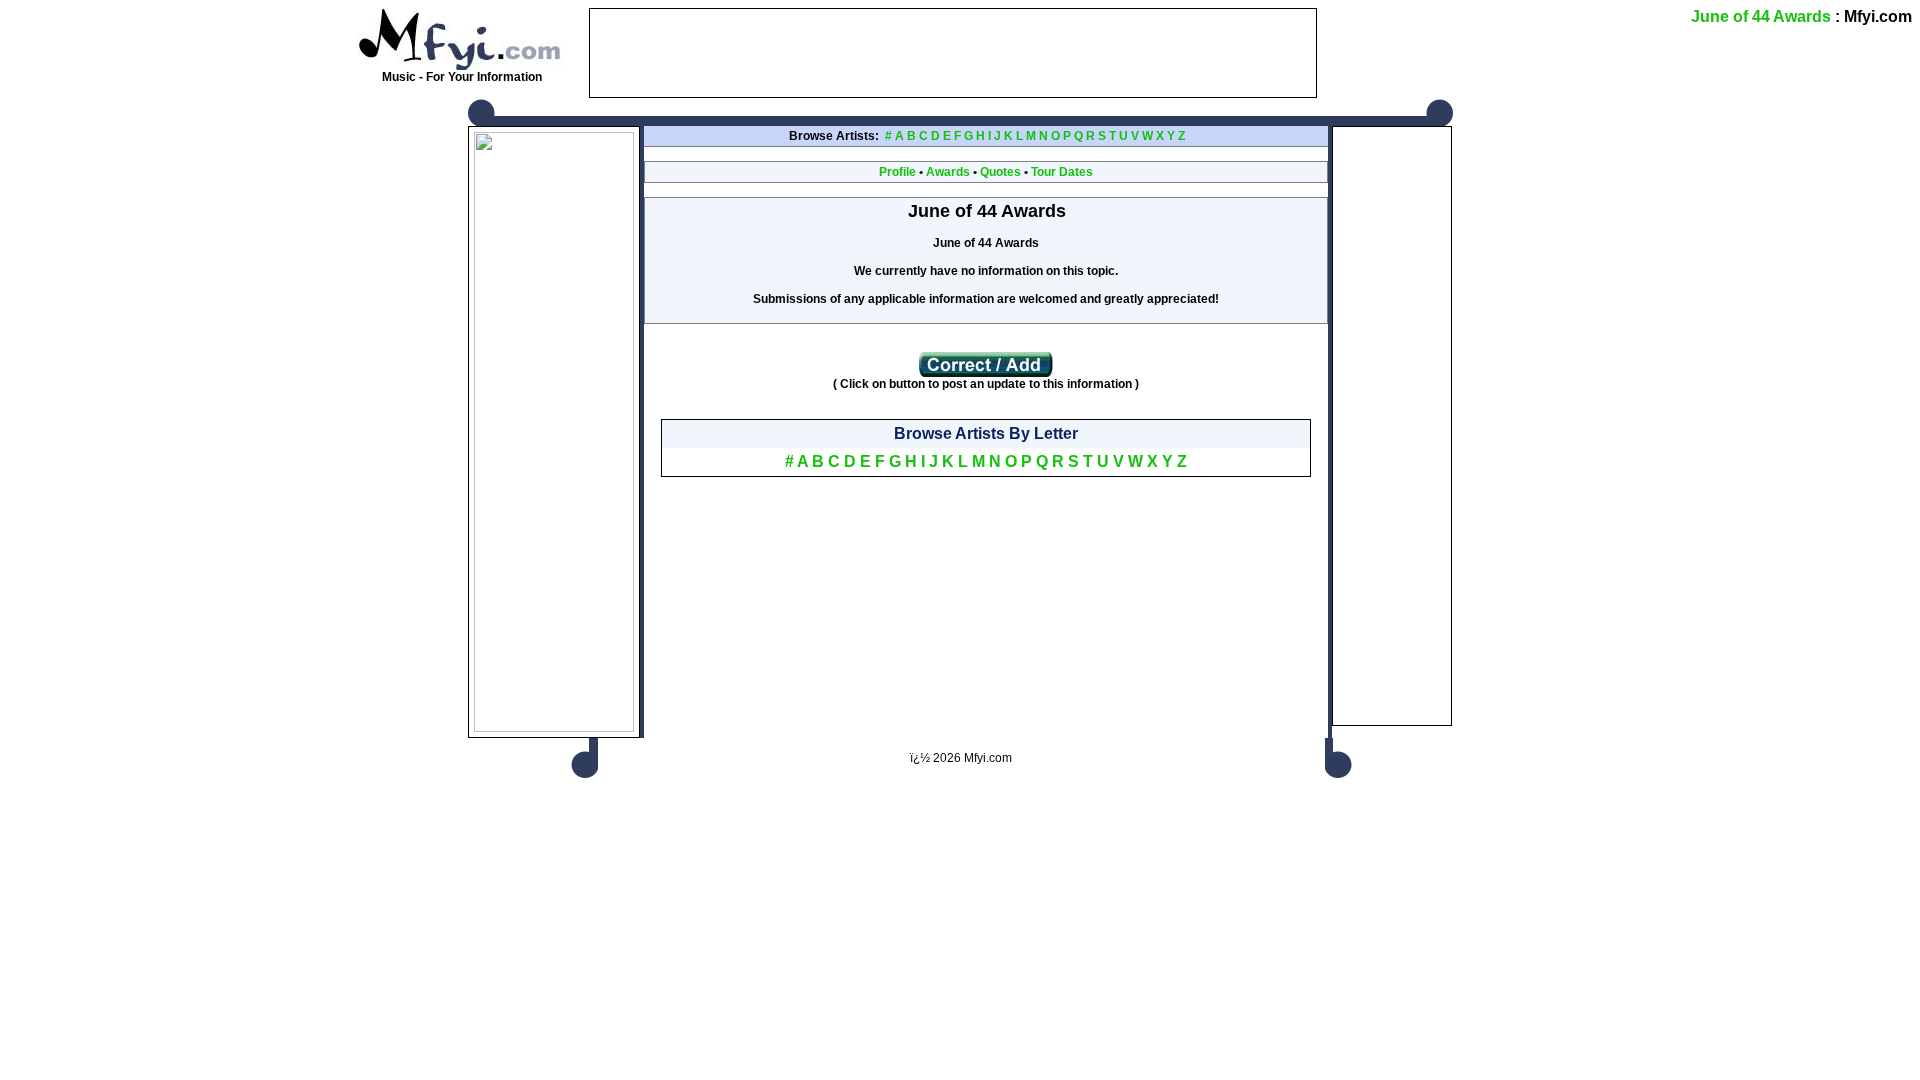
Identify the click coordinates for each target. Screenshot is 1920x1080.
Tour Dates (1062, 172)
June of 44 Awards (1761, 16)
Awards (948, 172)
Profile (897, 172)
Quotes (1000, 172)
